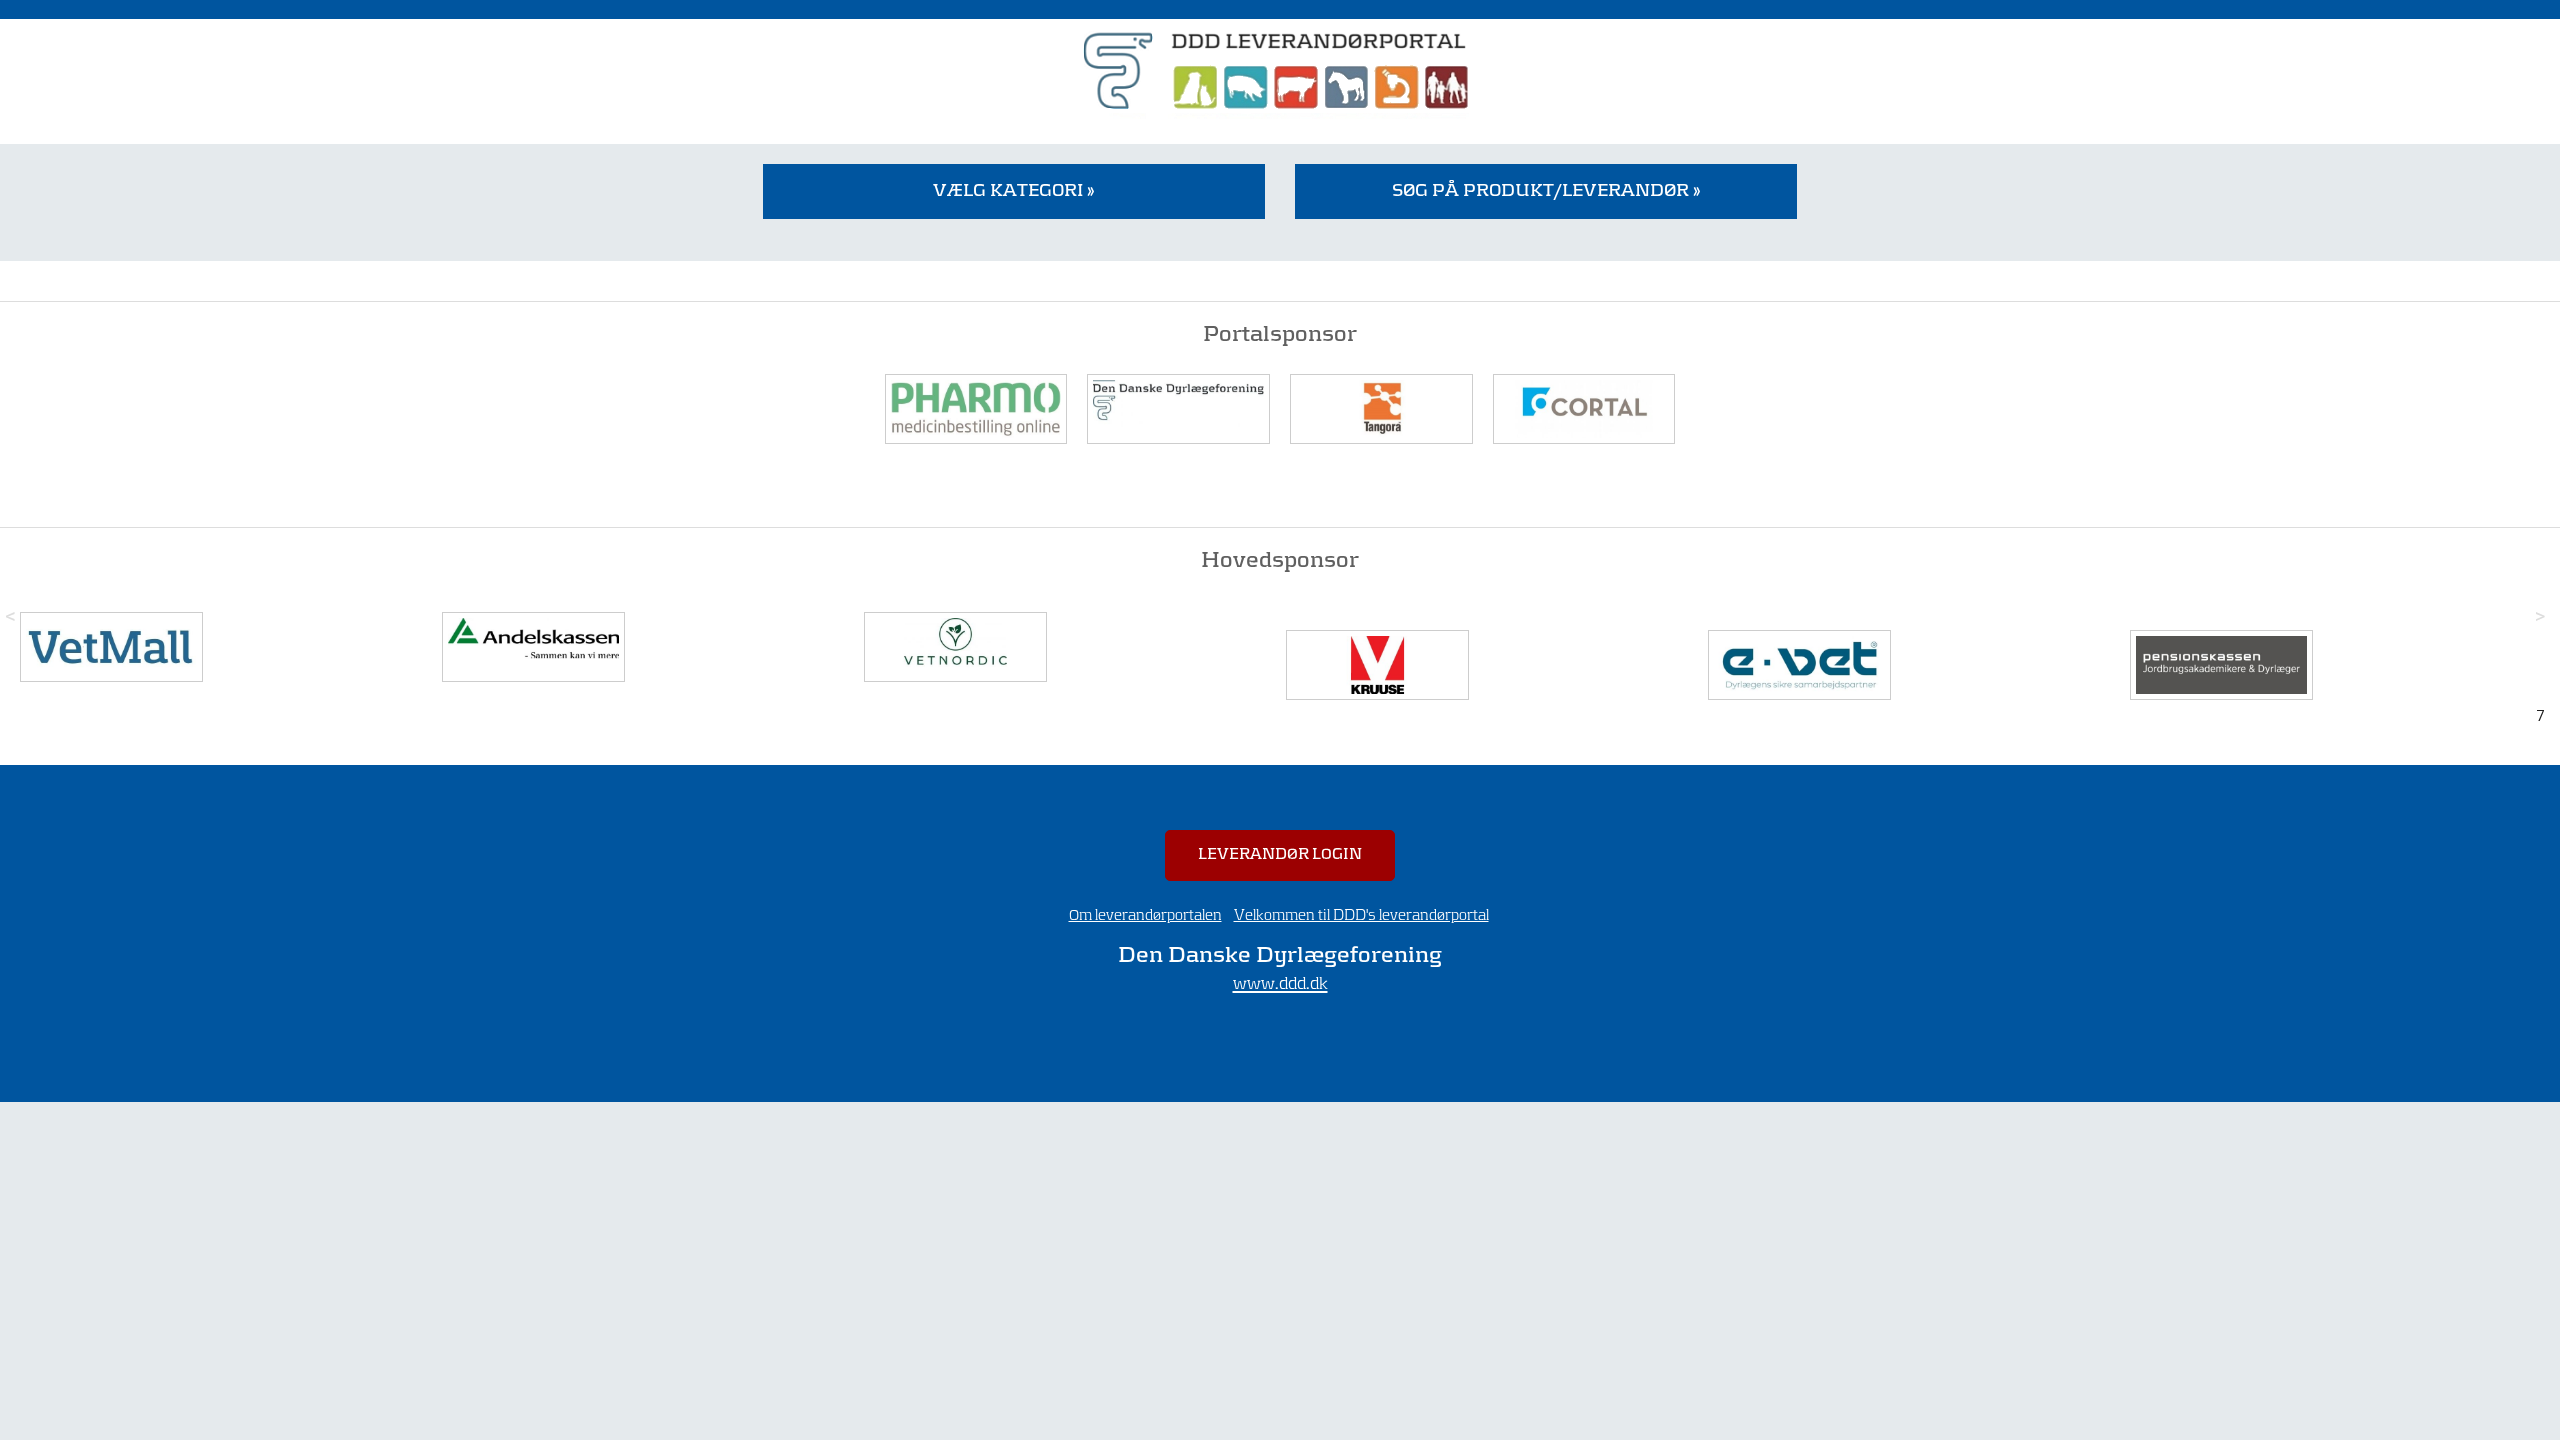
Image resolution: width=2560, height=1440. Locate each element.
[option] (226, 647)
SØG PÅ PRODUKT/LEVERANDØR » (1546, 191)
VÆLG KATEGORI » (1014, 191)
